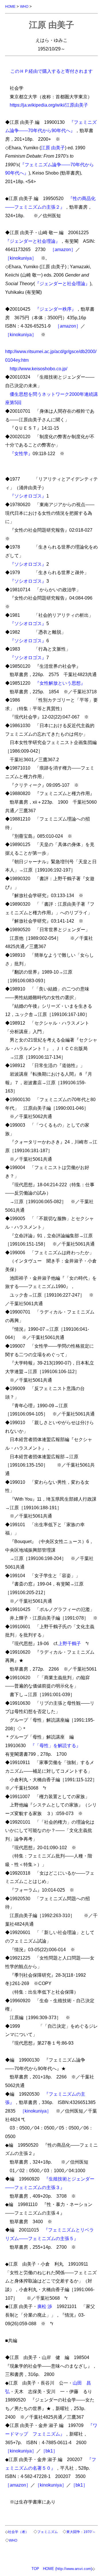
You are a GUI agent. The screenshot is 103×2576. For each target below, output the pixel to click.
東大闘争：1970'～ (81, 2532)
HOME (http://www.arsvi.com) (68, 2569)
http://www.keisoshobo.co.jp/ (38, 369)
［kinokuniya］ (21, 258)
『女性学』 (21, 453)
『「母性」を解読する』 (56, 1745)
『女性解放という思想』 (60, 683)
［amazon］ (63, 249)
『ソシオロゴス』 (28, 496)
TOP (35, 2569)
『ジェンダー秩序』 (56, 309)
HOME (10, 6)
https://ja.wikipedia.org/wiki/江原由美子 (49, 105)
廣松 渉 (45, 2306)
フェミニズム (47, 2532)
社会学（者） (18, 2532)
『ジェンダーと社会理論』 (33, 241)
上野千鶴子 (70, 1643)
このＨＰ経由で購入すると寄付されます (51, 71)
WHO (24, 6)
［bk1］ (49, 2451)
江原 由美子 (53, 148)
